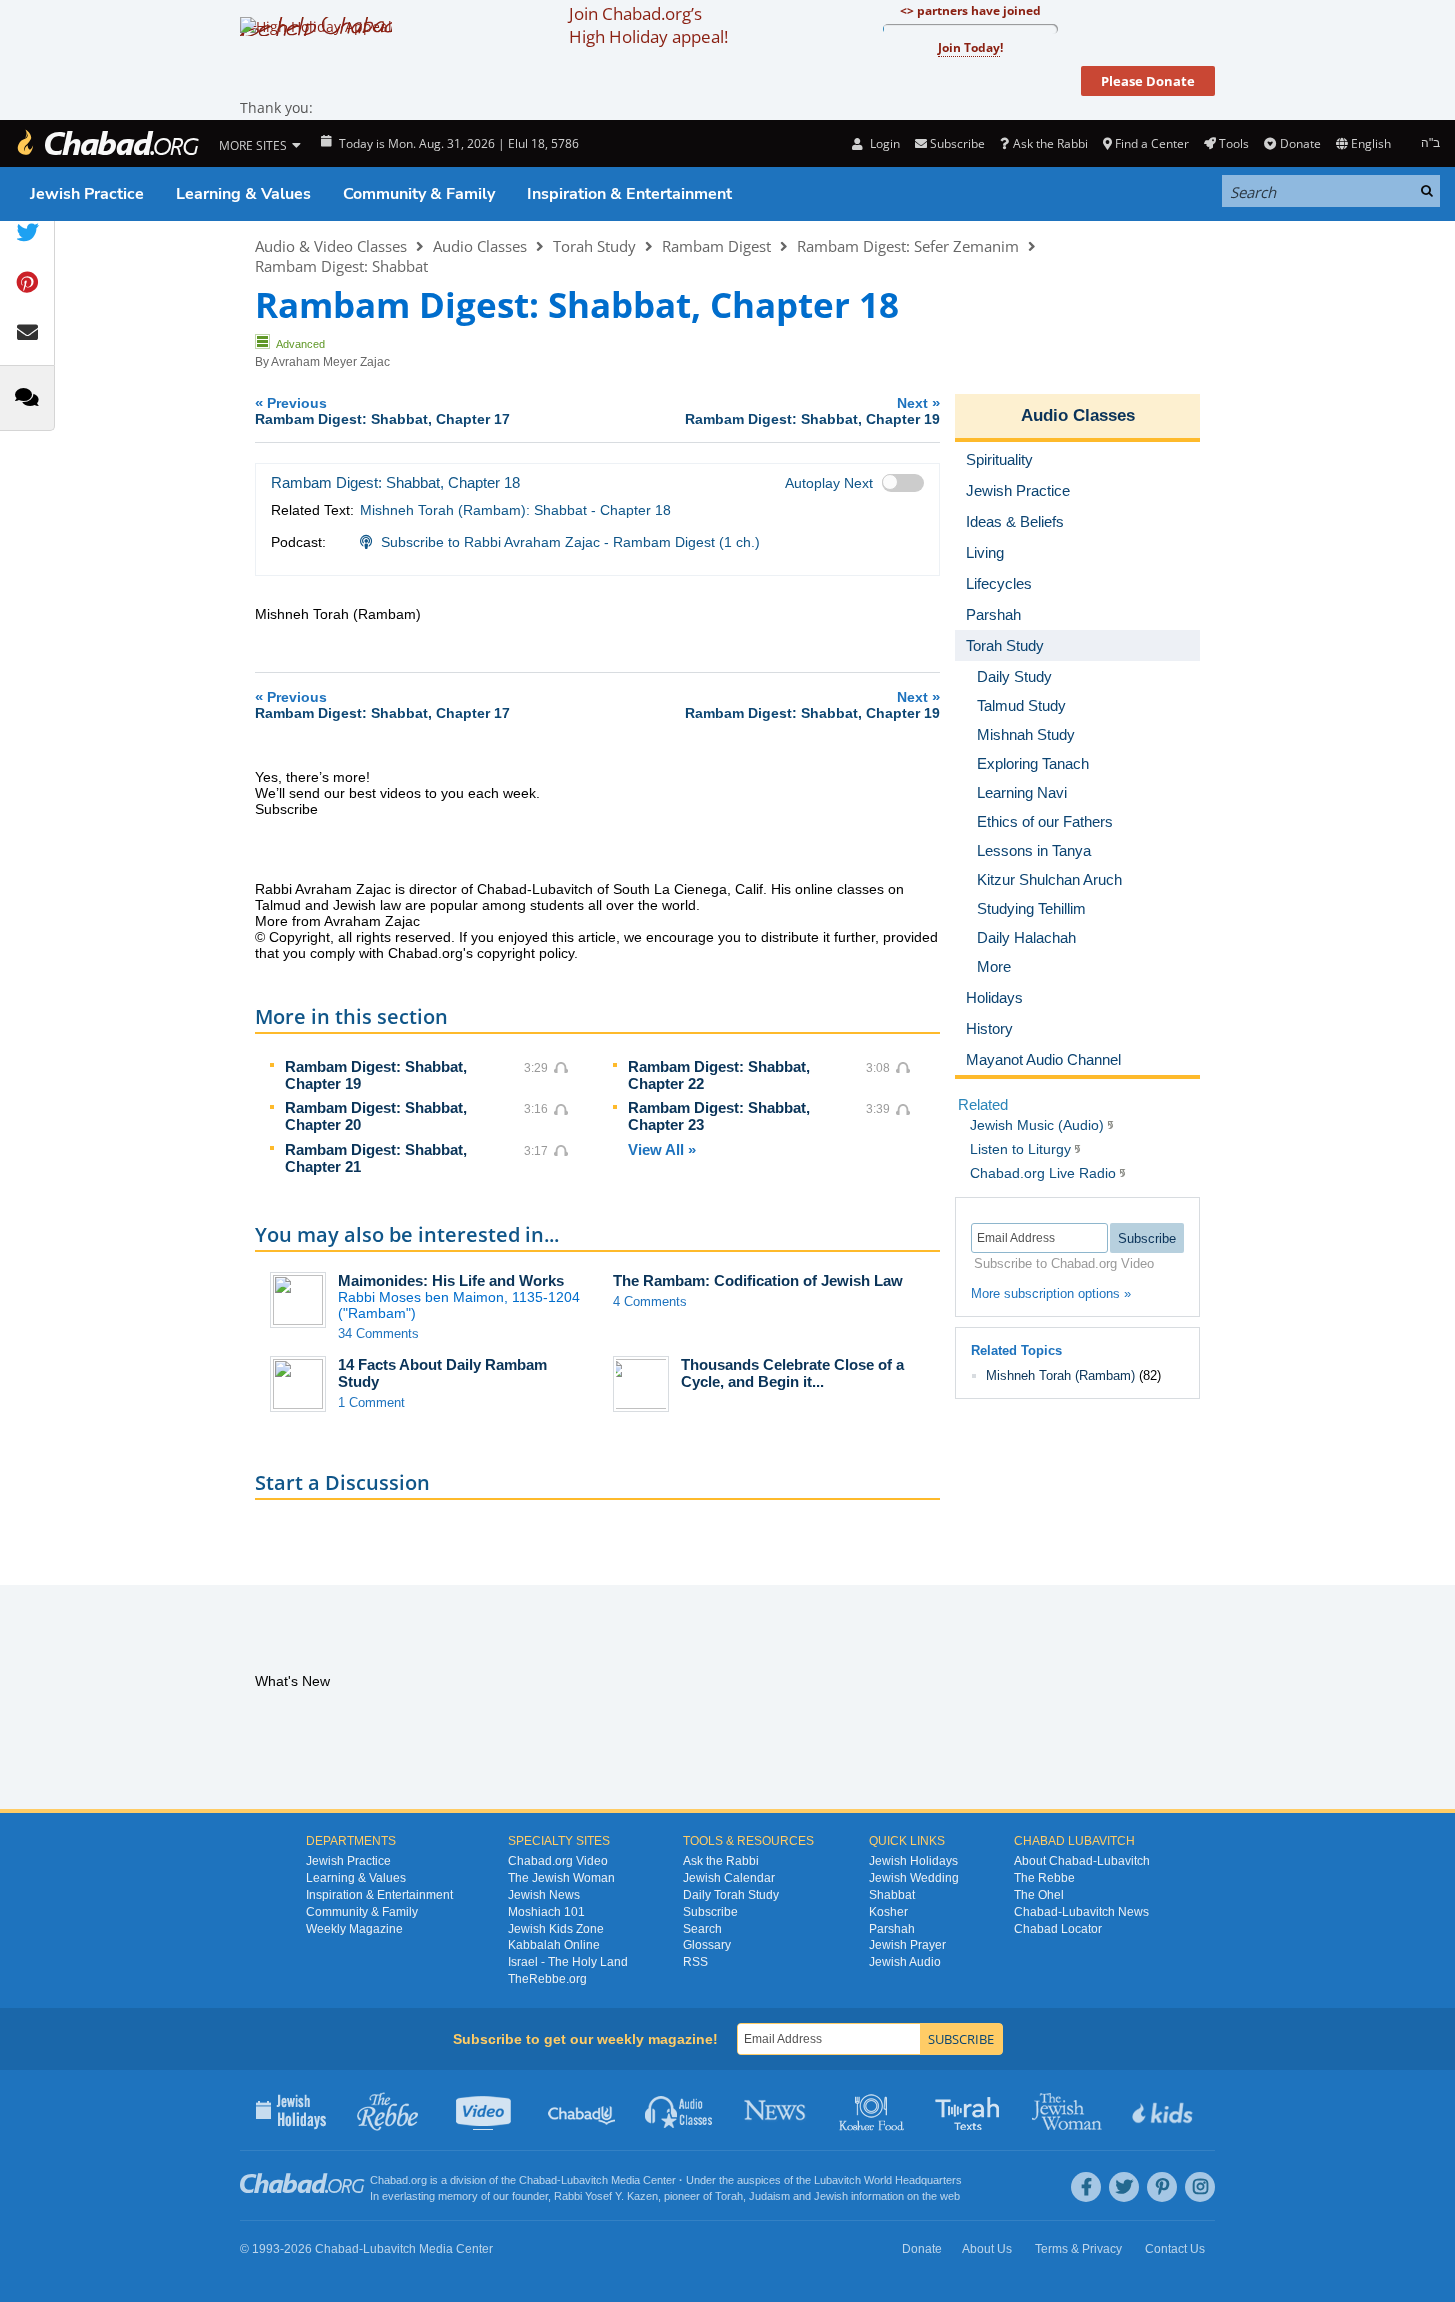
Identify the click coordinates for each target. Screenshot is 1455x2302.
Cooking (873, 2110)
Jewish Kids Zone (556, 1929)
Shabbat (892, 1895)
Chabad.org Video (558, 1861)
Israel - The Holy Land (568, 1962)
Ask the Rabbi (1050, 143)
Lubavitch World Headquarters (888, 2180)
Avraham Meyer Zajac (330, 362)
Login (883, 143)
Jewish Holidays (913, 1861)
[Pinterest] (1162, 2187)
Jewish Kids (1164, 2110)
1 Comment (371, 1402)
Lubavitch (584, 2180)
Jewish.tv (485, 2110)
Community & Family (419, 194)
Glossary (707, 1945)
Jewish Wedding (914, 1878)
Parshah (892, 1929)
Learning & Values (243, 194)
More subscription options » (1051, 1293)
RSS (695, 1962)
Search (702, 1929)
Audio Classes (480, 246)
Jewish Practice (87, 194)
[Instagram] (1200, 2187)
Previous (382, 410)
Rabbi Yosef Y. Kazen (606, 2196)
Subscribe (710, 1912)
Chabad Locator (1058, 1929)
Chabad (538, 2180)
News (776, 2110)
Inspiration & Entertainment (629, 194)
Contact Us (1175, 2249)
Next (812, 410)
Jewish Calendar (729, 1878)
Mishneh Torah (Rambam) (1060, 1375)
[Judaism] (107, 143)
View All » (662, 1149)
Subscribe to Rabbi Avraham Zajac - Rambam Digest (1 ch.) (570, 542)
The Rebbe (1044, 1878)
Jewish (831, 2196)
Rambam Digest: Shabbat (341, 266)
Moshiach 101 (546, 1912)
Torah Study (594, 246)
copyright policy (525, 953)
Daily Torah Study (731, 1895)
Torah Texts (970, 2110)
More (994, 966)
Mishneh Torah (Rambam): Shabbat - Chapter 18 (515, 510)
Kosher (888, 1912)
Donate (1300, 143)
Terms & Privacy (1078, 2249)
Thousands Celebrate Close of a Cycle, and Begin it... (792, 1373)
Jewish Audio (905, 1962)
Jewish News (544, 1895)
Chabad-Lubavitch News (1081, 1912)
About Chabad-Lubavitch (1082, 1861)
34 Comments (378, 1333)
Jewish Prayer (907, 1945)
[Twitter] (1124, 2187)
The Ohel (1039, 1895)
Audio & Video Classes (331, 246)
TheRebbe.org (547, 1979)
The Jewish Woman (561, 1878)
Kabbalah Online (554, 1945)
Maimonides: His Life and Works (451, 1280)
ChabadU (582, 2110)
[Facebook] (1086, 2187)
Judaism (769, 2196)
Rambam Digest (716, 246)
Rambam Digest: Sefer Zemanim (908, 246)
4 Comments (650, 1301)
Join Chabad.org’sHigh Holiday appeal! (648, 25)
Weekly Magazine (354, 1929)
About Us (987, 2249)
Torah (729, 2196)
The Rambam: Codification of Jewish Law (758, 1280)
